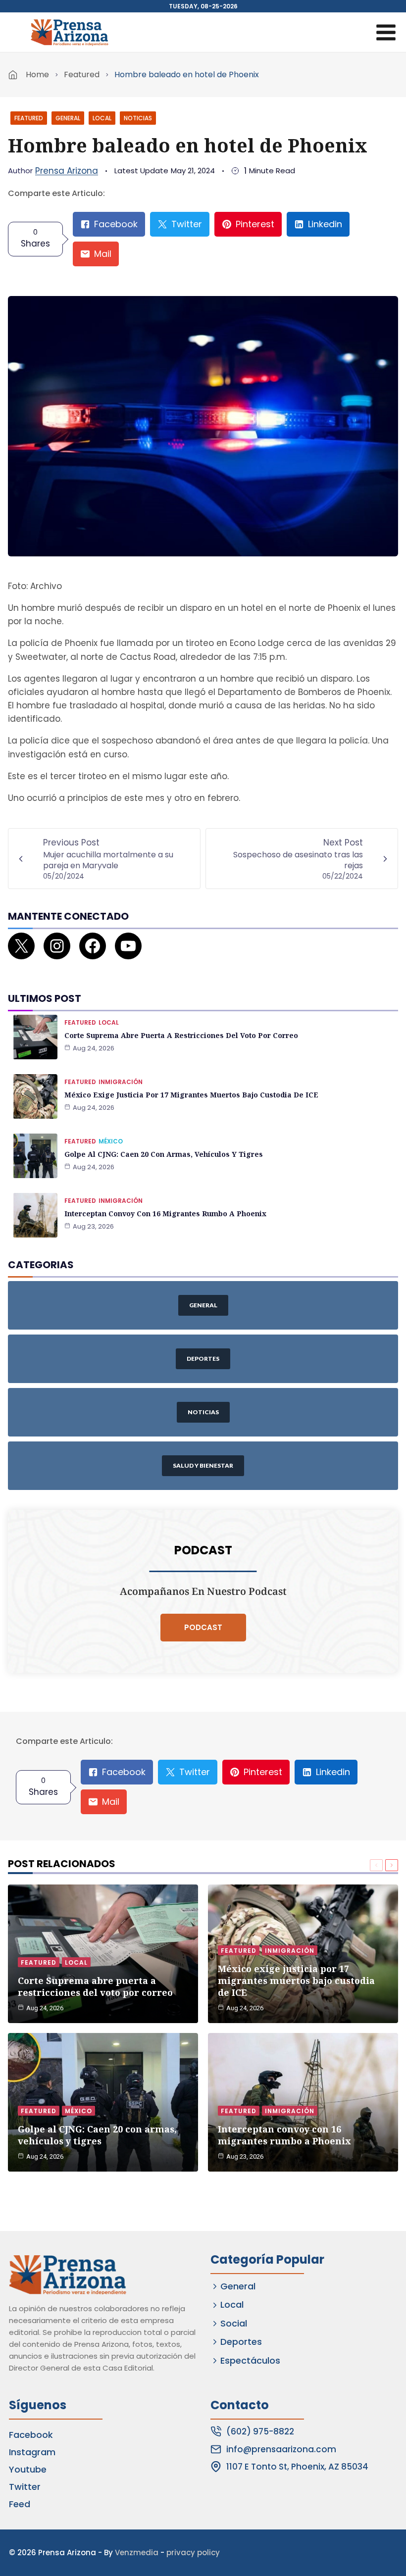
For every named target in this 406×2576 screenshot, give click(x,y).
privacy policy (193, 2552)
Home (37, 74)
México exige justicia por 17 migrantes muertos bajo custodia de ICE (191, 1095)
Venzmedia (137, 2552)
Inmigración (121, 1082)
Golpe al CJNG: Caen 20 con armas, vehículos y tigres (164, 1154)
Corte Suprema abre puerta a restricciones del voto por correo (181, 1035)
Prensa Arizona (67, 171)
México (111, 1141)
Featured (82, 74)
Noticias (138, 118)
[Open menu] (386, 32)
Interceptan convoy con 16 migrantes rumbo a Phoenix (165, 1214)
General (68, 118)
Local (102, 118)
